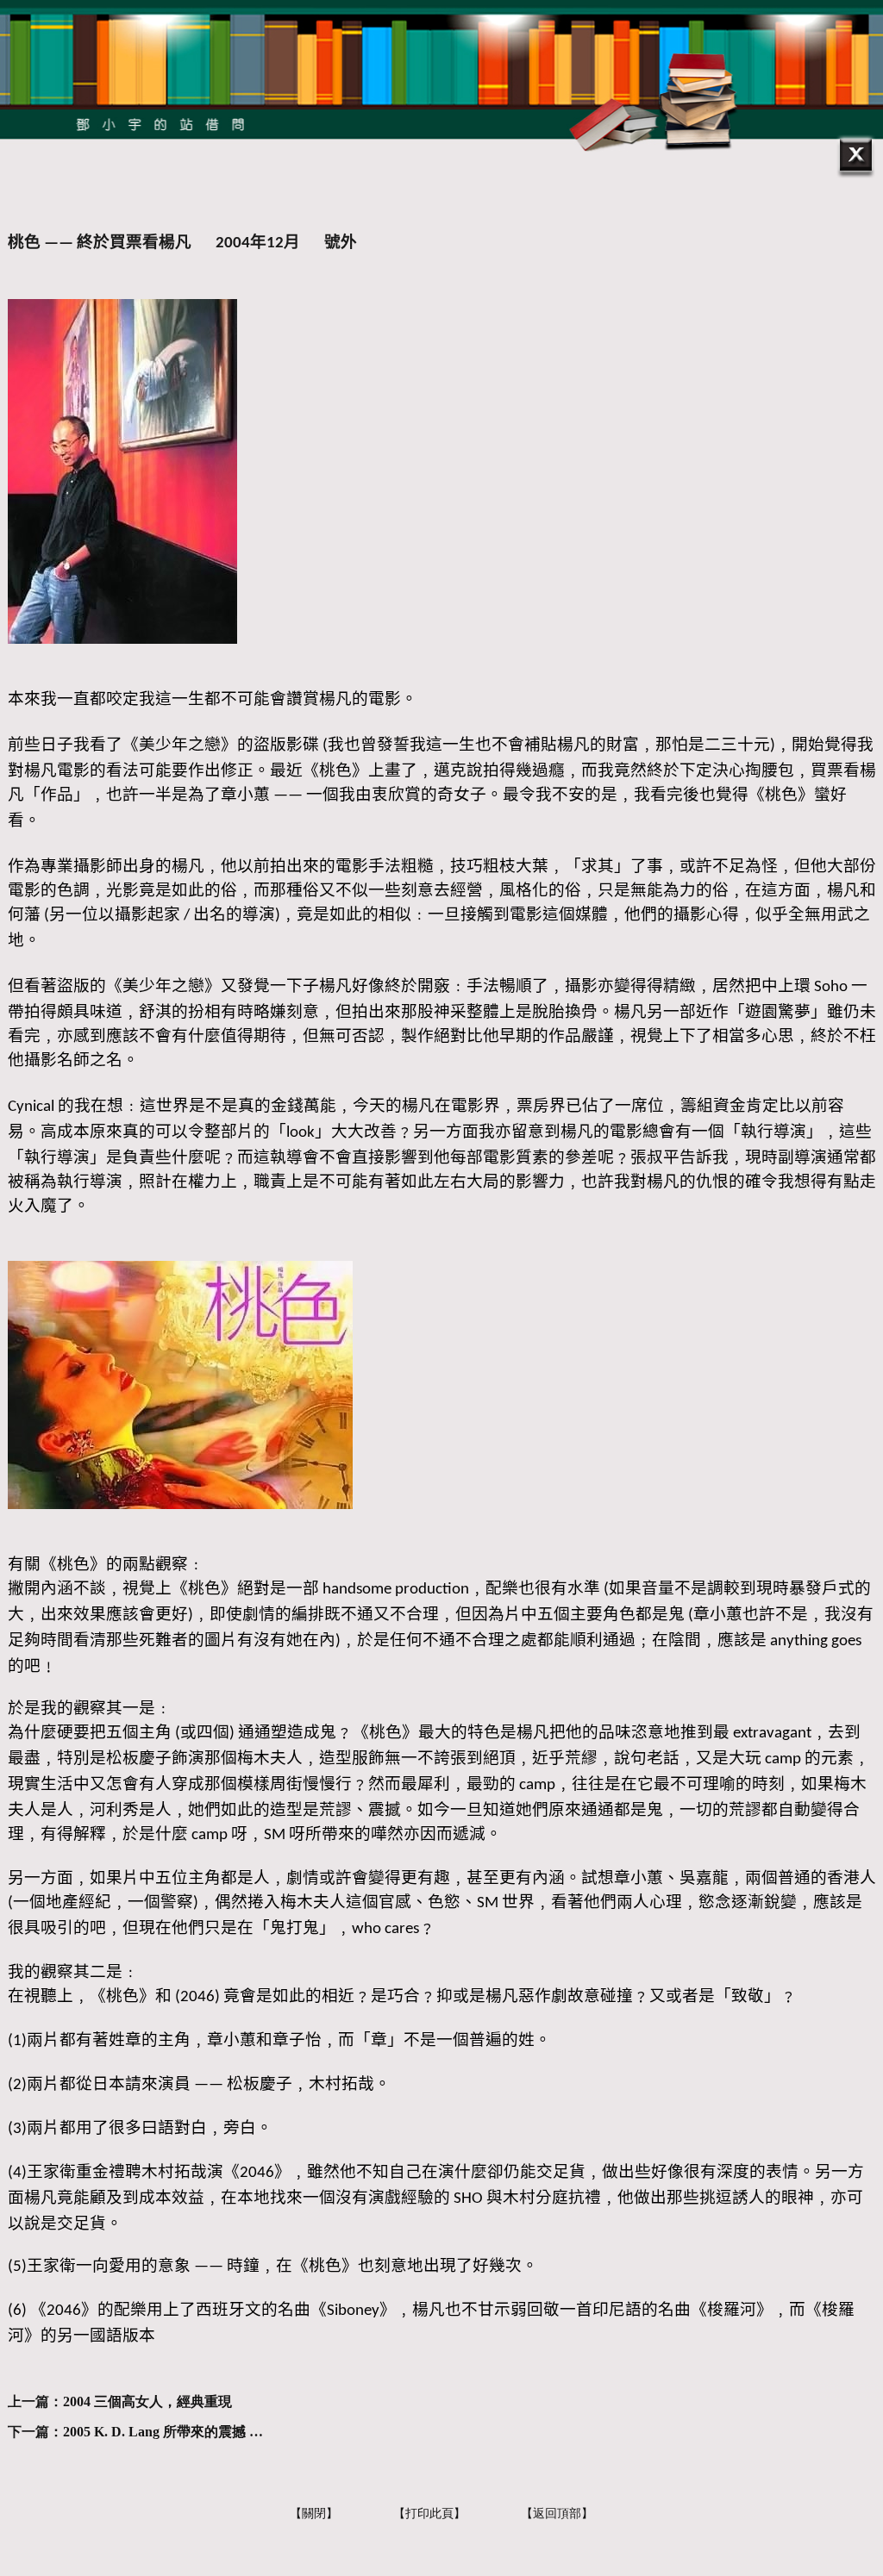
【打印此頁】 (429, 2514)
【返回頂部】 (557, 2514)
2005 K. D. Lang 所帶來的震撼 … (163, 2432)
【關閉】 (314, 2514)
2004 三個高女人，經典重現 (147, 2401)
